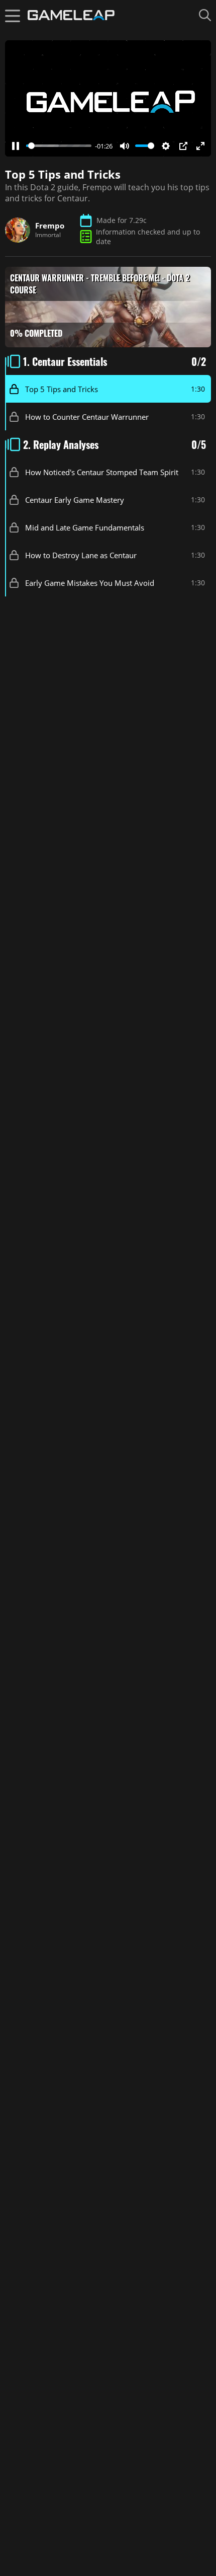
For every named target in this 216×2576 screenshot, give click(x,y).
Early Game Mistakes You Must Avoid (90, 582)
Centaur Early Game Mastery (75, 499)
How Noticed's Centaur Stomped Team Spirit (102, 472)
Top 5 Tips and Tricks (62, 389)
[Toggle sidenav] (13, 15)
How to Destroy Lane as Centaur (81, 555)
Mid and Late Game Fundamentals (85, 527)
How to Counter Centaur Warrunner (87, 416)
